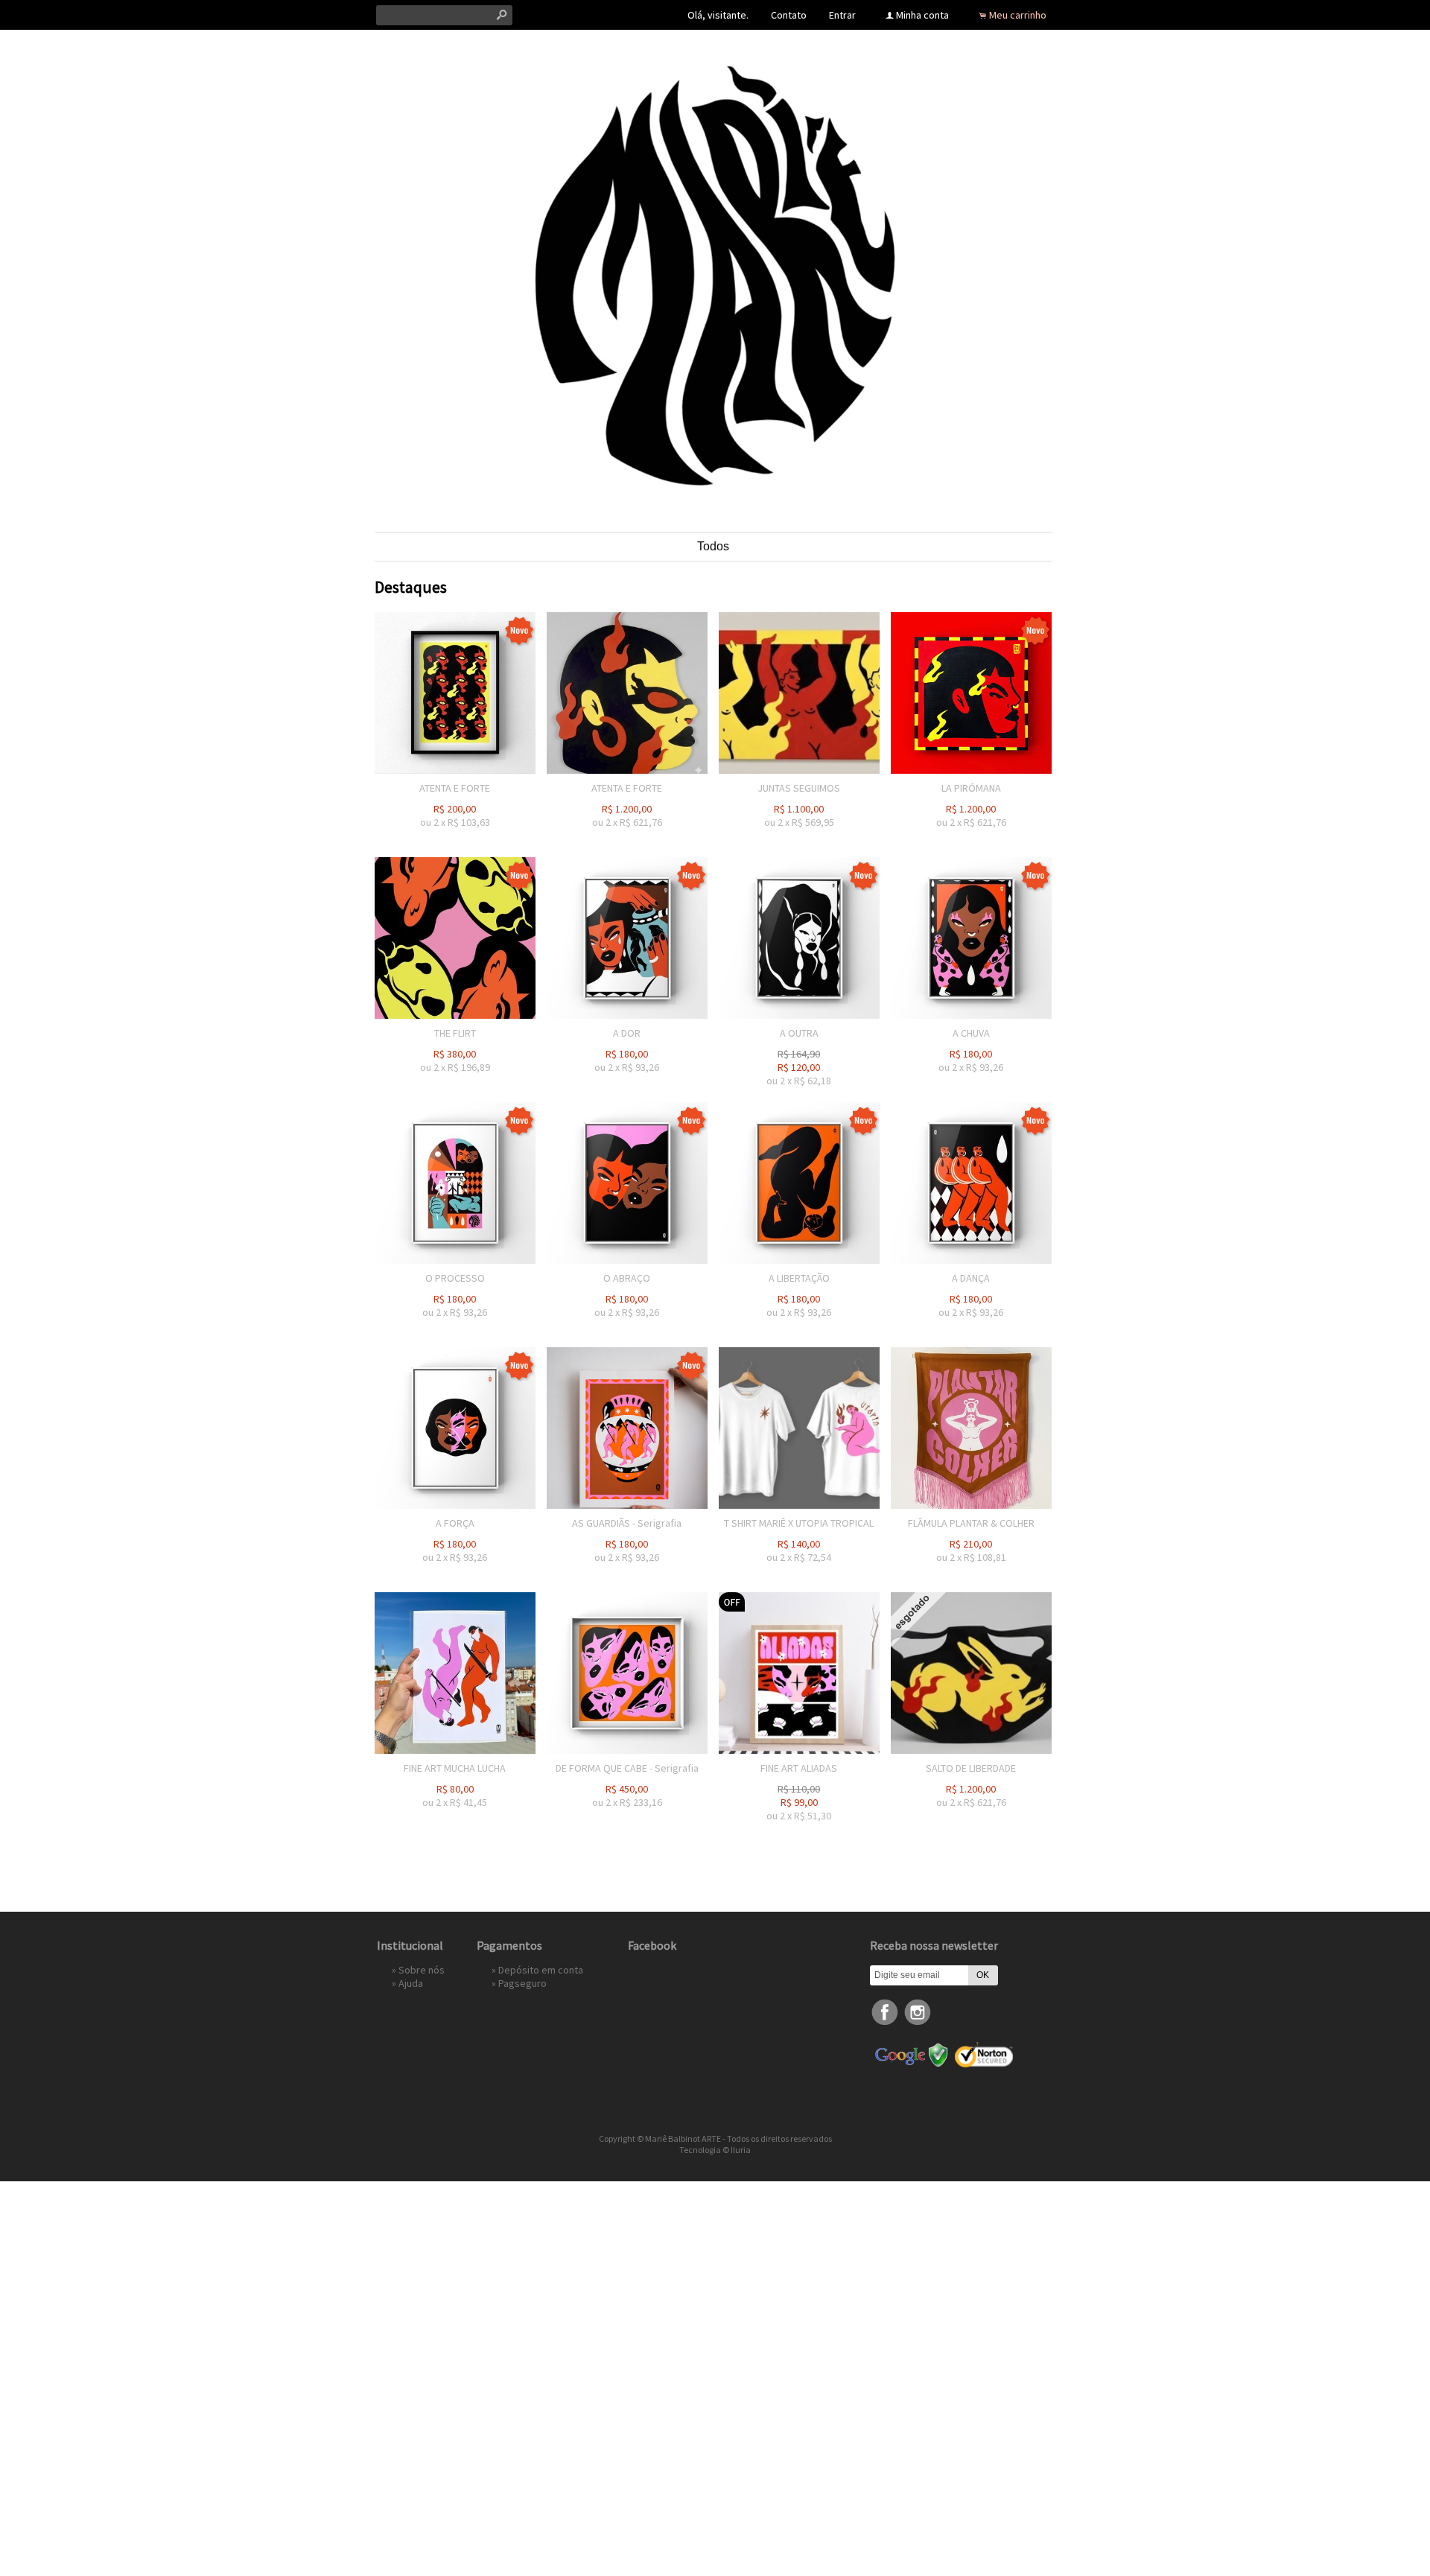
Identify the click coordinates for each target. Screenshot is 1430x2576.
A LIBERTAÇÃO (799, 1278)
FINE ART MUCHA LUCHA (455, 1768)
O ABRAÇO (627, 1278)
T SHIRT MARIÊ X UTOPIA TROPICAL (799, 1523)
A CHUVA (971, 1033)
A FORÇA (455, 1523)
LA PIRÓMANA (971, 788)
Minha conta (922, 15)
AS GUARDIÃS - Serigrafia (627, 1523)
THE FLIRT (455, 1033)
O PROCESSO (455, 1278)
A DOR (627, 1033)
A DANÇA (971, 1278)
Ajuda (411, 1983)
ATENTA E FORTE (455, 788)
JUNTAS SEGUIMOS (799, 788)
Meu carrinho (1018, 15)
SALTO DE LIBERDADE (971, 1768)
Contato (789, 15)
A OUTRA (799, 1033)
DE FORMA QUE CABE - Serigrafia (627, 1768)
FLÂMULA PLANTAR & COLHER (971, 1523)
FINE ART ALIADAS (799, 1768)
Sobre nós (422, 1970)
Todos (713, 546)
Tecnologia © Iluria (715, 2150)
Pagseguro (522, 1983)
